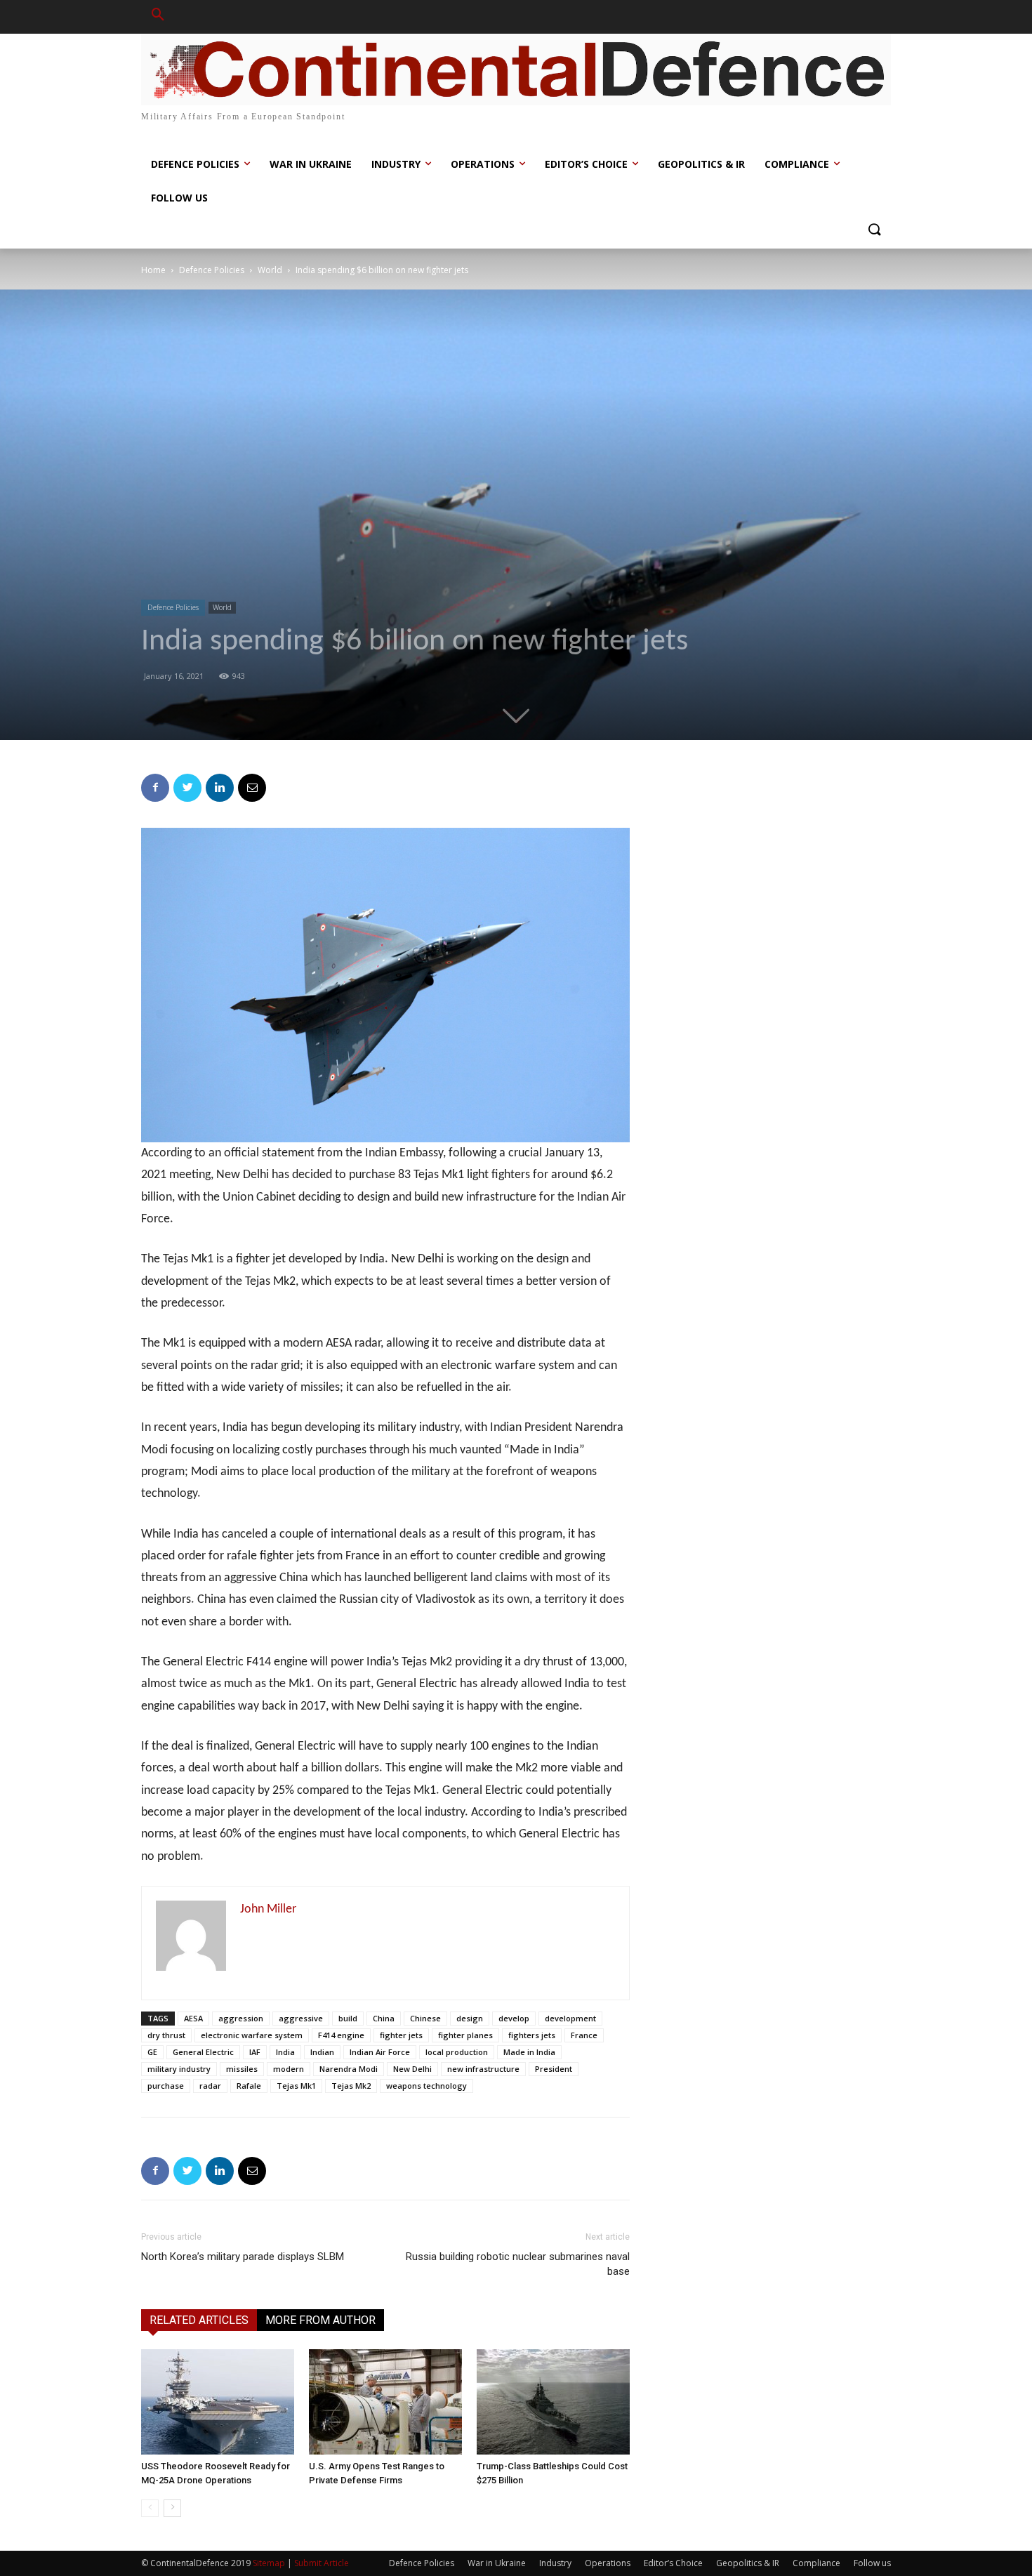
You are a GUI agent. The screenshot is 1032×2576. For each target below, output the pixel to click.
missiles (242, 2069)
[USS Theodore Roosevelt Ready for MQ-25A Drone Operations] (218, 2402)
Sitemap (269, 2563)
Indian (322, 2052)
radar (210, 2086)
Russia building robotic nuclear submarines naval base (518, 2264)
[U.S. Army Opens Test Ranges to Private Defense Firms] (385, 2402)
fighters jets (532, 2035)
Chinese (425, 2018)
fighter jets (401, 2035)
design (470, 2018)
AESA (193, 2018)
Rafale (249, 2086)
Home (153, 270)
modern (289, 2069)
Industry (555, 2563)
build (348, 2018)
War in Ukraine (497, 2563)
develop (514, 2018)
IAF (255, 2052)
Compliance (816, 2563)
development (570, 2018)
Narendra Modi (349, 2069)
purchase (166, 2086)
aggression (241, 2018)
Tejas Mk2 (351, 2086)
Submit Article (322, 2563)
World (270, 270)
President (554, 2069)
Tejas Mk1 (296, 2086)
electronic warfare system (252, 2035)
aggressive (301, 2018)
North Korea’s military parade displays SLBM (243, 2257)
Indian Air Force (380, 2052)
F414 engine (341, 2035)
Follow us (872, 2563)
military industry (179, 2069)
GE (152, 2052)
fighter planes (465, 2035)
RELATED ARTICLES (199, 2320)
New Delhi (412, 2069)
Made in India (529, 2052)
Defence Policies (212, 270)
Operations (608, 2563)
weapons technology (426, 2086)
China (384, 2018)
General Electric (203, 2052)
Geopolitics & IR (748, 2563)
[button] (158, 17)
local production (457, 2052)
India (285, 2052)
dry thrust (166, 2035)
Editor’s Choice (673, 2563)
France (584, 2035)
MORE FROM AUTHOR (320, 2320)
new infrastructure (483, 2069)
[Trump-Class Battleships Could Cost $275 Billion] (553, 2402)
